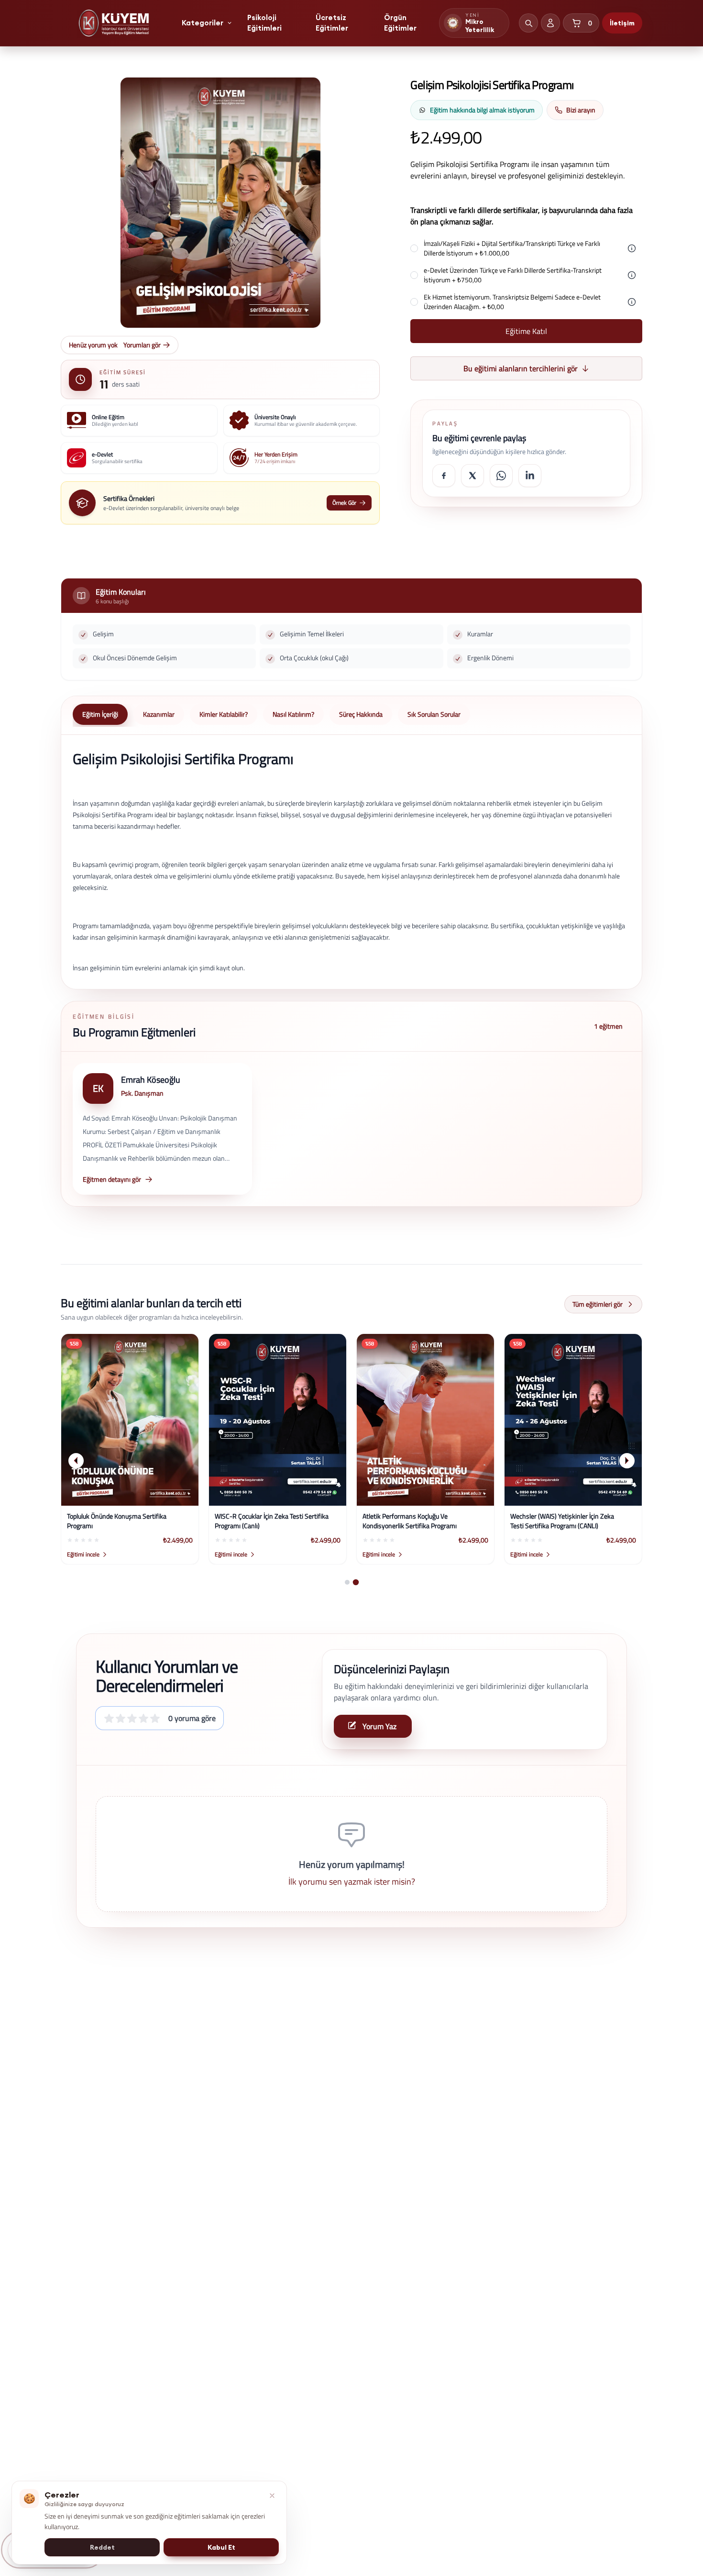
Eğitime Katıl (526, 331)
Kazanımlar (159, 714)
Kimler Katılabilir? (224, 714)
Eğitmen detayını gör (112, 1179)
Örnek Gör (344, 503)
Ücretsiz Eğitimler (332, 23)
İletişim (622, 23)
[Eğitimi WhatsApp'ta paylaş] (501, 476)
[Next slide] (627, 1461)
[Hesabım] (550, 23)
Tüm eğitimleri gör (598, 1304)
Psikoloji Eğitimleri (264, 23)
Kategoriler (203, 23)
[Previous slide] (76, 1461)
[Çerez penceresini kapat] (272, 2496)
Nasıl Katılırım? (293, 714)
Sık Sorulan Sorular (434, 714)
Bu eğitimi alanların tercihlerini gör (521, 368)
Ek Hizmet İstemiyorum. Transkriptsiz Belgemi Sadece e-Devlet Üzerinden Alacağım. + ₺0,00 (512, 302)
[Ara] (528, 23)
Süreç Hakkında (361, 714)
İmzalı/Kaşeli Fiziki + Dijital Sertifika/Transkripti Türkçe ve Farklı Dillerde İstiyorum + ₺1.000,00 (512, 248)
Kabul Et (221, 2547)
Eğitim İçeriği (100, 714)
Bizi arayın (581, 110)
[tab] (347, 1582)
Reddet (102, 2547)
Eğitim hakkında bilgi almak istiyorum (482, 110)
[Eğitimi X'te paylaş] (472, 476)
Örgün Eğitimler (400, 23)
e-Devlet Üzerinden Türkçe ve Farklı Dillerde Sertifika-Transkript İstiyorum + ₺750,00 (513, 275)
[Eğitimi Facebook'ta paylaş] (444, 476)
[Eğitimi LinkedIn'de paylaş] (530, 476)
